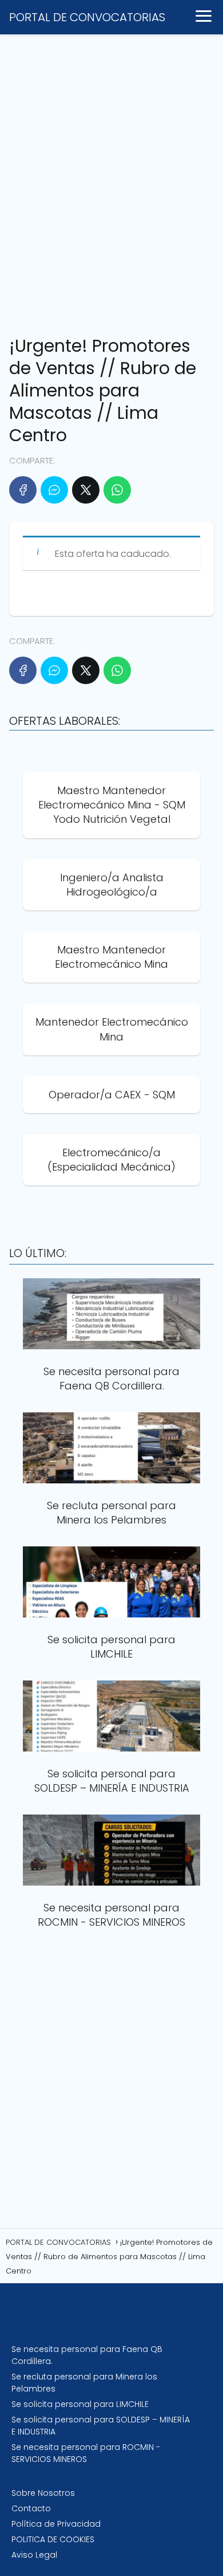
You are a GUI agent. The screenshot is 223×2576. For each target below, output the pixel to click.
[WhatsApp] (117, 490)
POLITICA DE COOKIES (53, 2539)
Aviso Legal (34, 2555)
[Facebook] (23, 490)
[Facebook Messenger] (54, 490)
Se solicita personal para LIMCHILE (80, 2404)
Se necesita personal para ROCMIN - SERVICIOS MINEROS (86, 2453)
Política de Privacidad (56, 2524)
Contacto (31, 2508)
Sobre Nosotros (43, 2493)
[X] (86, 490)
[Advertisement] (111, 180)
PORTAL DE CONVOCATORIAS (87, 17)
